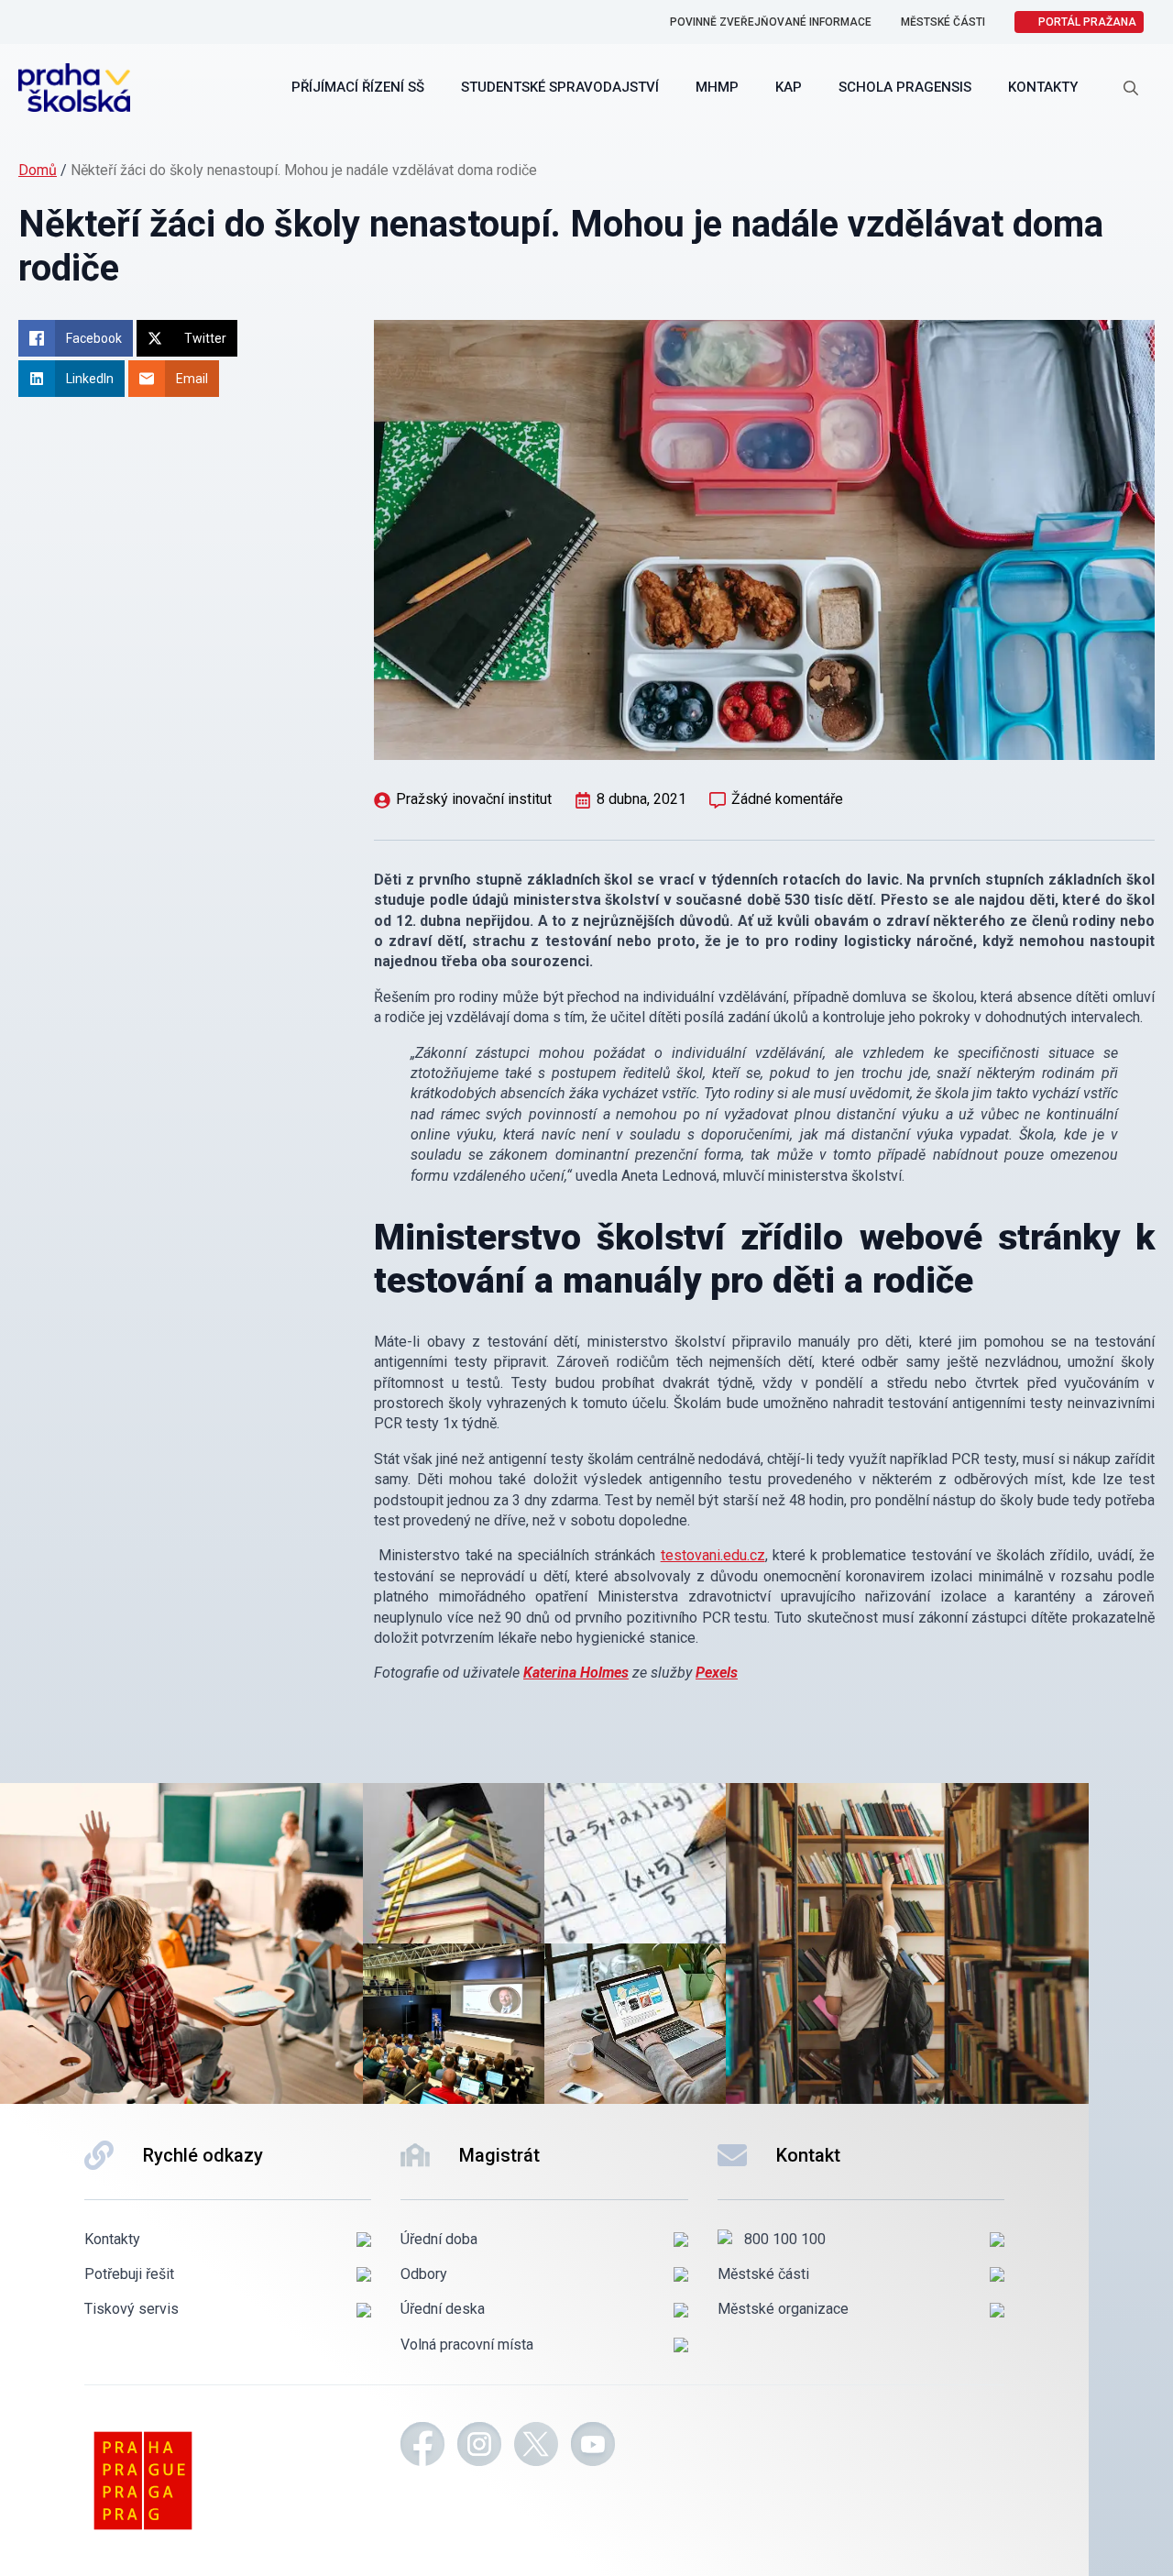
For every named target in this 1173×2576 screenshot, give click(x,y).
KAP (789, 87)
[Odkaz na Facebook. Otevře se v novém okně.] (422, 2447)
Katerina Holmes (576, 1673)
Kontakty (1043, 87)
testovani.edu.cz (713, 1555)
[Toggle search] (1131, 88)
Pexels (717, 1673)
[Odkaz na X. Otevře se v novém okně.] (536, 2447)
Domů (38, 170)
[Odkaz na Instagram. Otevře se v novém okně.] (479, 2447)
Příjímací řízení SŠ (358, 87)
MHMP (717, 87)
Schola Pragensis (905, 87)
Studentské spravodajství (560, 87)
